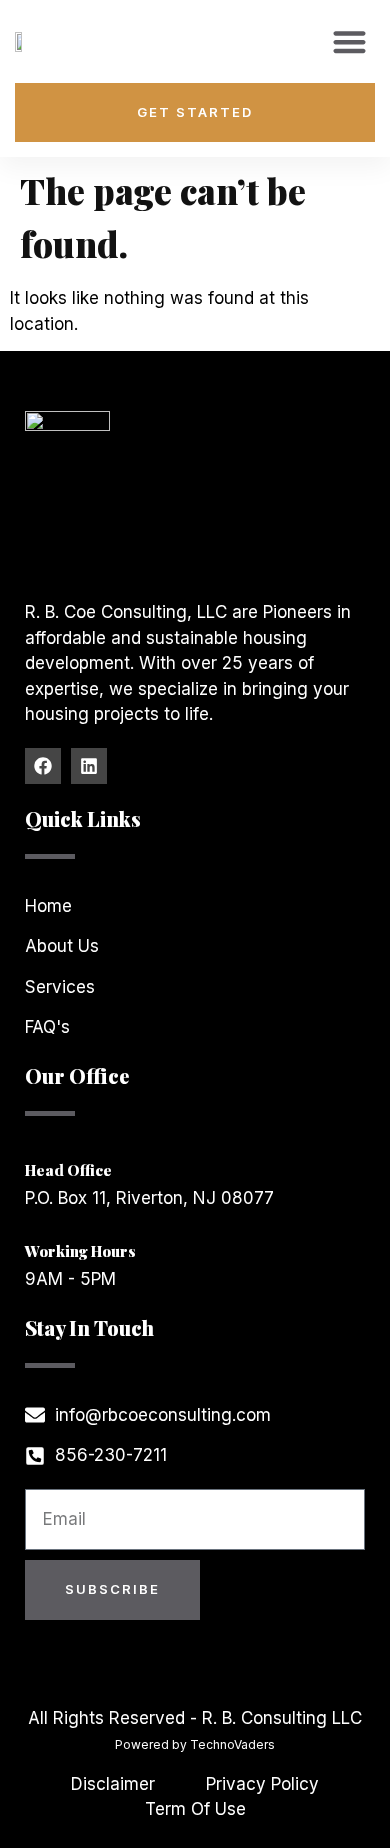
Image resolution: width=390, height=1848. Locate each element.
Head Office (68, 1170)
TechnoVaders (232, 1744)
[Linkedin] (89, 766)
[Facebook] (43, 766)
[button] (349, 41)
